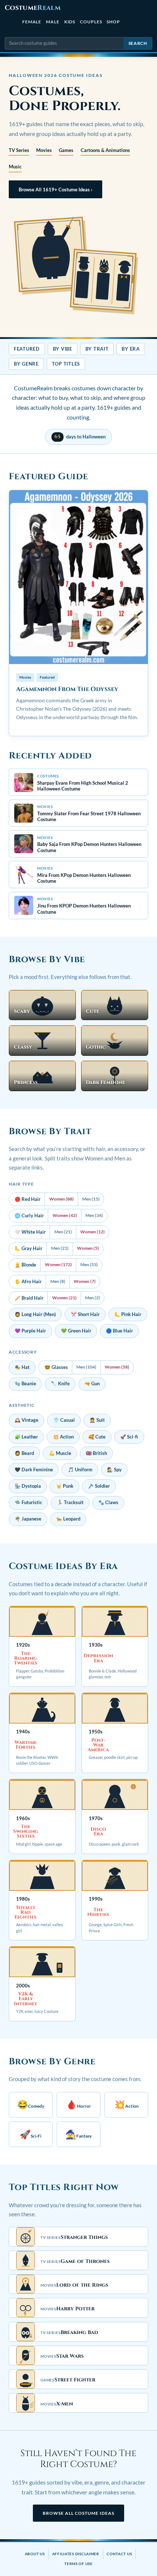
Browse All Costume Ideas (78, 2513)
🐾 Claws (108, 1502)
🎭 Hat (22, 1367)
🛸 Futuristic (28, 1502)
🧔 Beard (24, 1453)
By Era (131, 349)
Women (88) (62, 1199)
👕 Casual (64, 1420)
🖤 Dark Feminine (34, 1470)
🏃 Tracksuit (70, 1502)
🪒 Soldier (99, 1486)
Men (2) (93, 1298)
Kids (70, 22)
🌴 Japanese (28, 1519)
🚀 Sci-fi (129, 1437)
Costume (33, 8)
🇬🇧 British (96, 1453)
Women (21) (64, 1298)
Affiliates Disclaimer (76, 2554)
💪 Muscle (60, 1453)
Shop (113, 22)
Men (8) (58, 1281)
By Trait (97, 349)
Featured (27, 349)
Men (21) (63, 1232)
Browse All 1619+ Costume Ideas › (55, 190)
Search (138, 43)
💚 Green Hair (76, 1331)
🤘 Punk (65, 1486)
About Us (35, 2554)
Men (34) (94, 1215)
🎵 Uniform (80, 1470)
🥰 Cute (97, 1437)
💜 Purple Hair (30, 1331)
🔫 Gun (92, 1383)
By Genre (26, 364)
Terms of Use (78, 2564)
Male (53, 22)
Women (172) (58, 1264)
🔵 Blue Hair (119, 1331)
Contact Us (119, 2554)
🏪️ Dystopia (28, 1486)
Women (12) (93, 1232)
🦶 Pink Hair (128, 1314)
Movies (44, 150)
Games (66, 150)
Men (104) (86, 1367)
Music (15, 167)
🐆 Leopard (68, 1519)
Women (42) (65, 1215)
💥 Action (63, 1437)
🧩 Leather (26, 1437)
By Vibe (63, 349)
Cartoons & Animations (105, 150)
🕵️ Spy (114, 1470)
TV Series (19, 150)
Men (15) (91, 1199)
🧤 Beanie (25, 1383)
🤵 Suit (97, 1420)
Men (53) (89, 1264)
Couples (91, 22)
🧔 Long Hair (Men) (35, 1314)
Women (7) (85, 1281)
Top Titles (66, 364)
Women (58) (117, 1367)
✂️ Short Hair (85, 1314)
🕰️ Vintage (26, 1420)
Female (32, 22)
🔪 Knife (60, 1383)
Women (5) (88, 1248)
